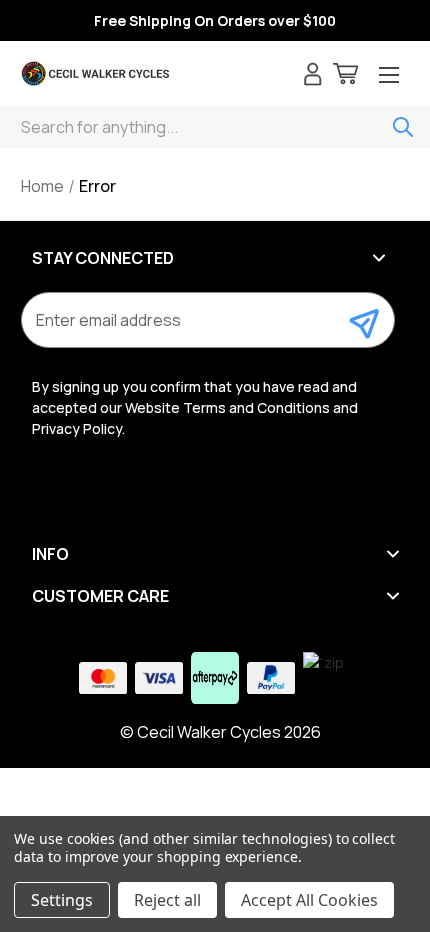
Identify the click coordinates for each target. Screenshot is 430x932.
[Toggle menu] (389, 76)
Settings (62, 900)
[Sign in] (313, 76)
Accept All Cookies (309, 900)
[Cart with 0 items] (345, 76)
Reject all (167, 900)
